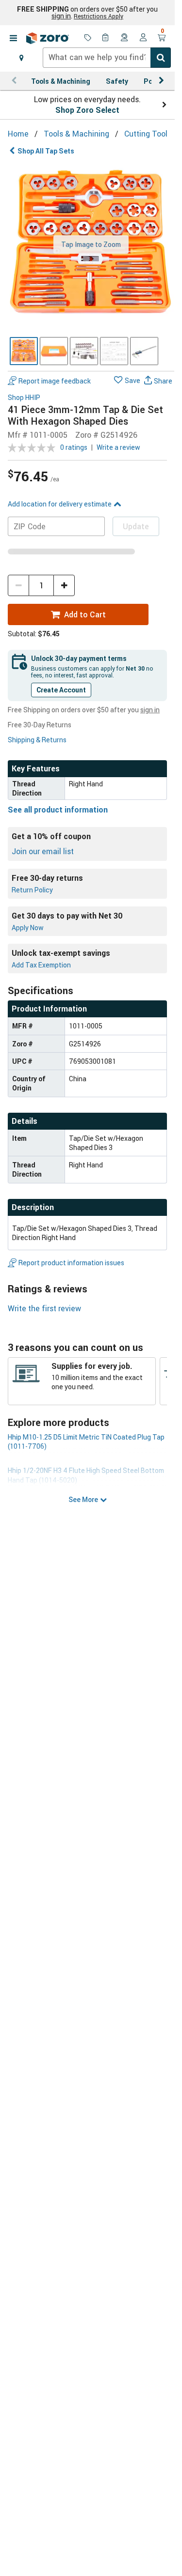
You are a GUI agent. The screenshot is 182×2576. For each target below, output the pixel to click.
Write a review (118, 447)
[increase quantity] (64, 585)
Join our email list (43, 851)
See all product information (58, 810)
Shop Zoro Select (87, 110)
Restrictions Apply (99, 16)
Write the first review (44, 1308)
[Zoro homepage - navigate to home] (48, 38)
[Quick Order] (106, 38)
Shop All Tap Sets (46, 151)
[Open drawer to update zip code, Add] (21, 58)
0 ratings (74, 447)
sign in (61, 16)
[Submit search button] (161, 58)
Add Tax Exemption (41, 965)
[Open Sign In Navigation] (143, 38)
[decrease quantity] (18, 585)
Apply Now (28, 928)
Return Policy (32, 890)
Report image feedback (55, 381)
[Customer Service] (125, 38)
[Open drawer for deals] (88, 38)
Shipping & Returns (37, 740)
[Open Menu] (13, 38)
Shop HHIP (24, 398)
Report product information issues (71, 1263)
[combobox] (107, 58)
